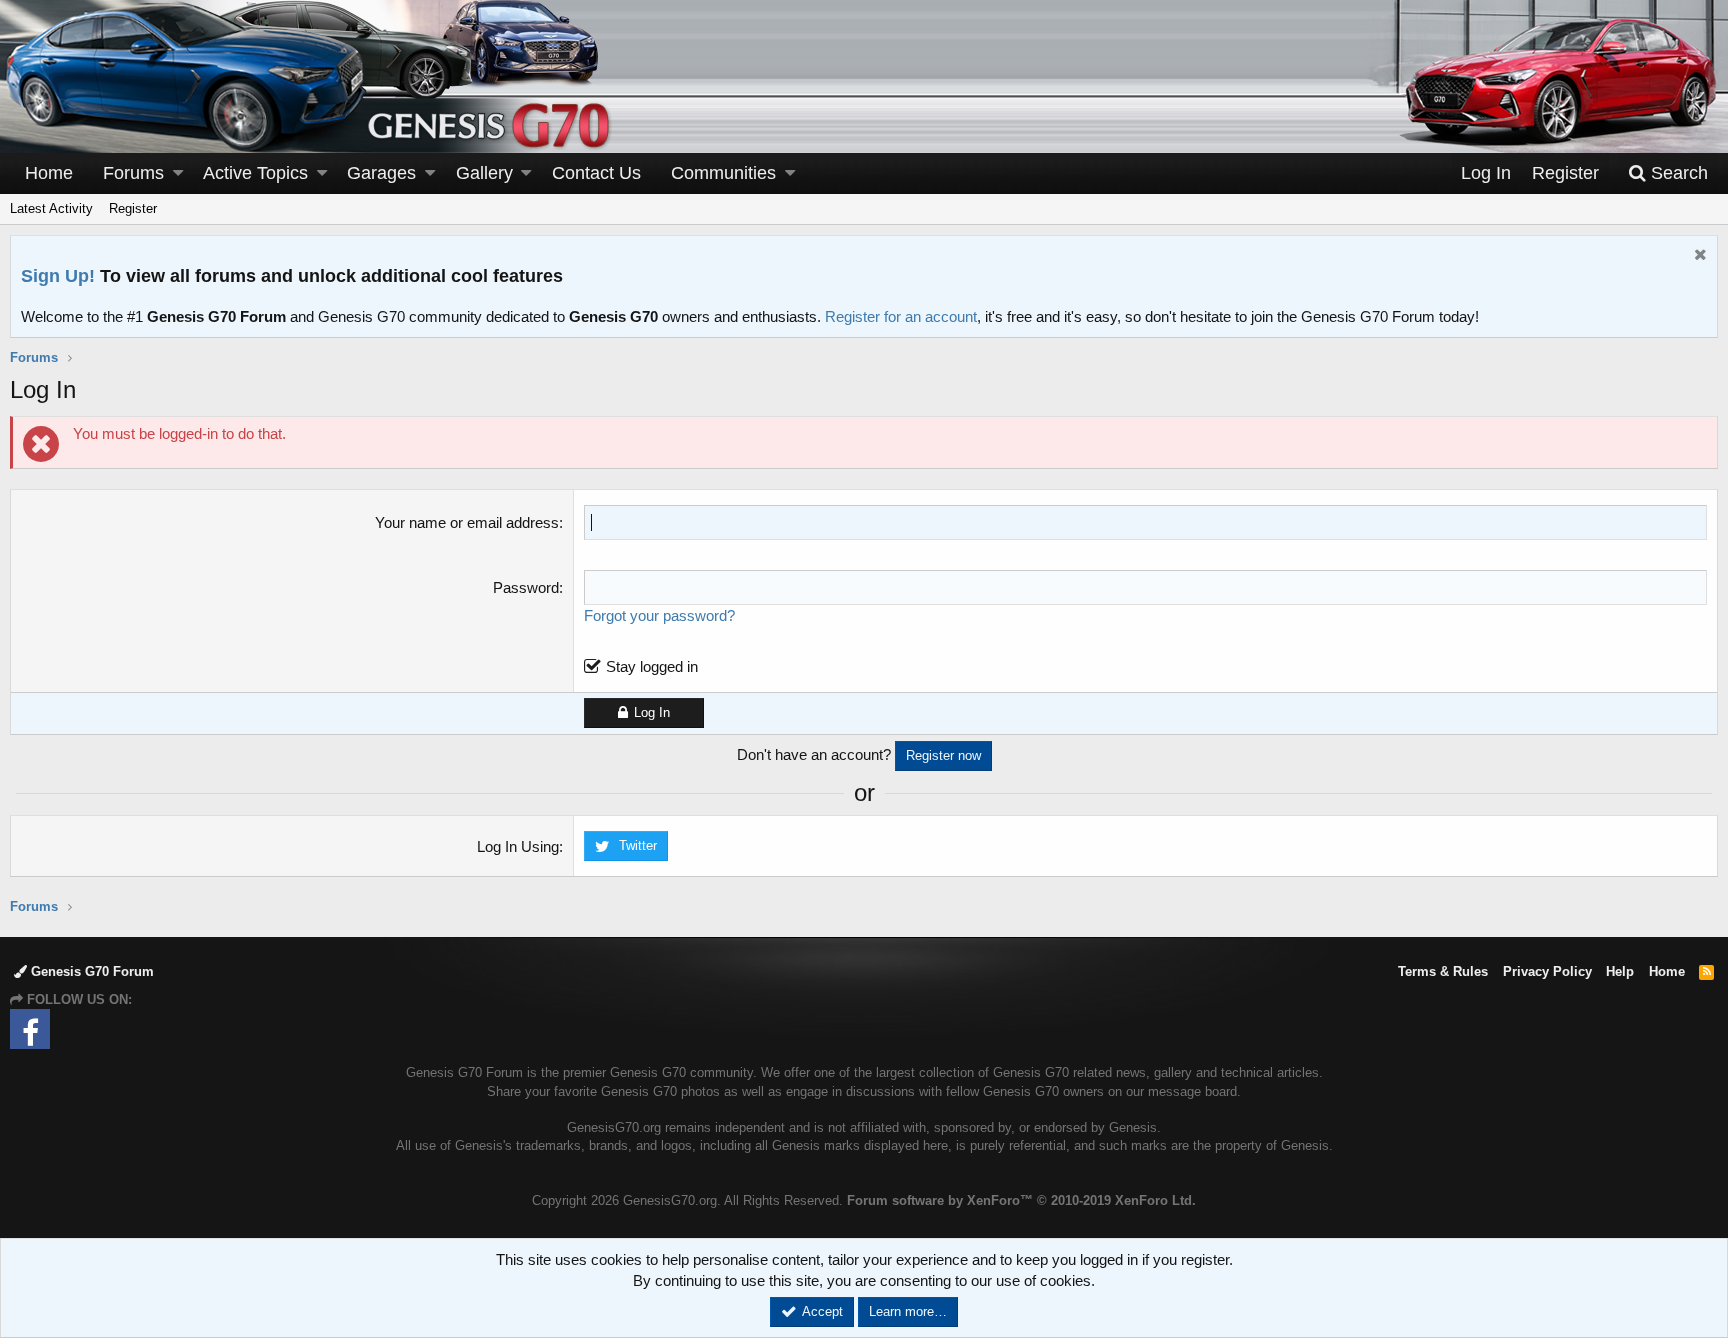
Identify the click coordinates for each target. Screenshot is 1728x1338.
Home (49, 173)
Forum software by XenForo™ (1021, 1200)
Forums (133, 173)
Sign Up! (58, 276)
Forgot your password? (659, 615)
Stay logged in (652, 666)
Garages (381, 173)
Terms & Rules (1443, 971)
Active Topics (255, 173)
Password (526, 587)
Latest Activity (51, 208)
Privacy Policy (1547, 971)
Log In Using (518, 846)
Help (1620, 971)
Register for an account (901, 316)
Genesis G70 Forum (90, 971)
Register (133, 208)
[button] (178, 173)
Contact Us (596, 173)
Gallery (484, 173)
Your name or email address (467, 522)
